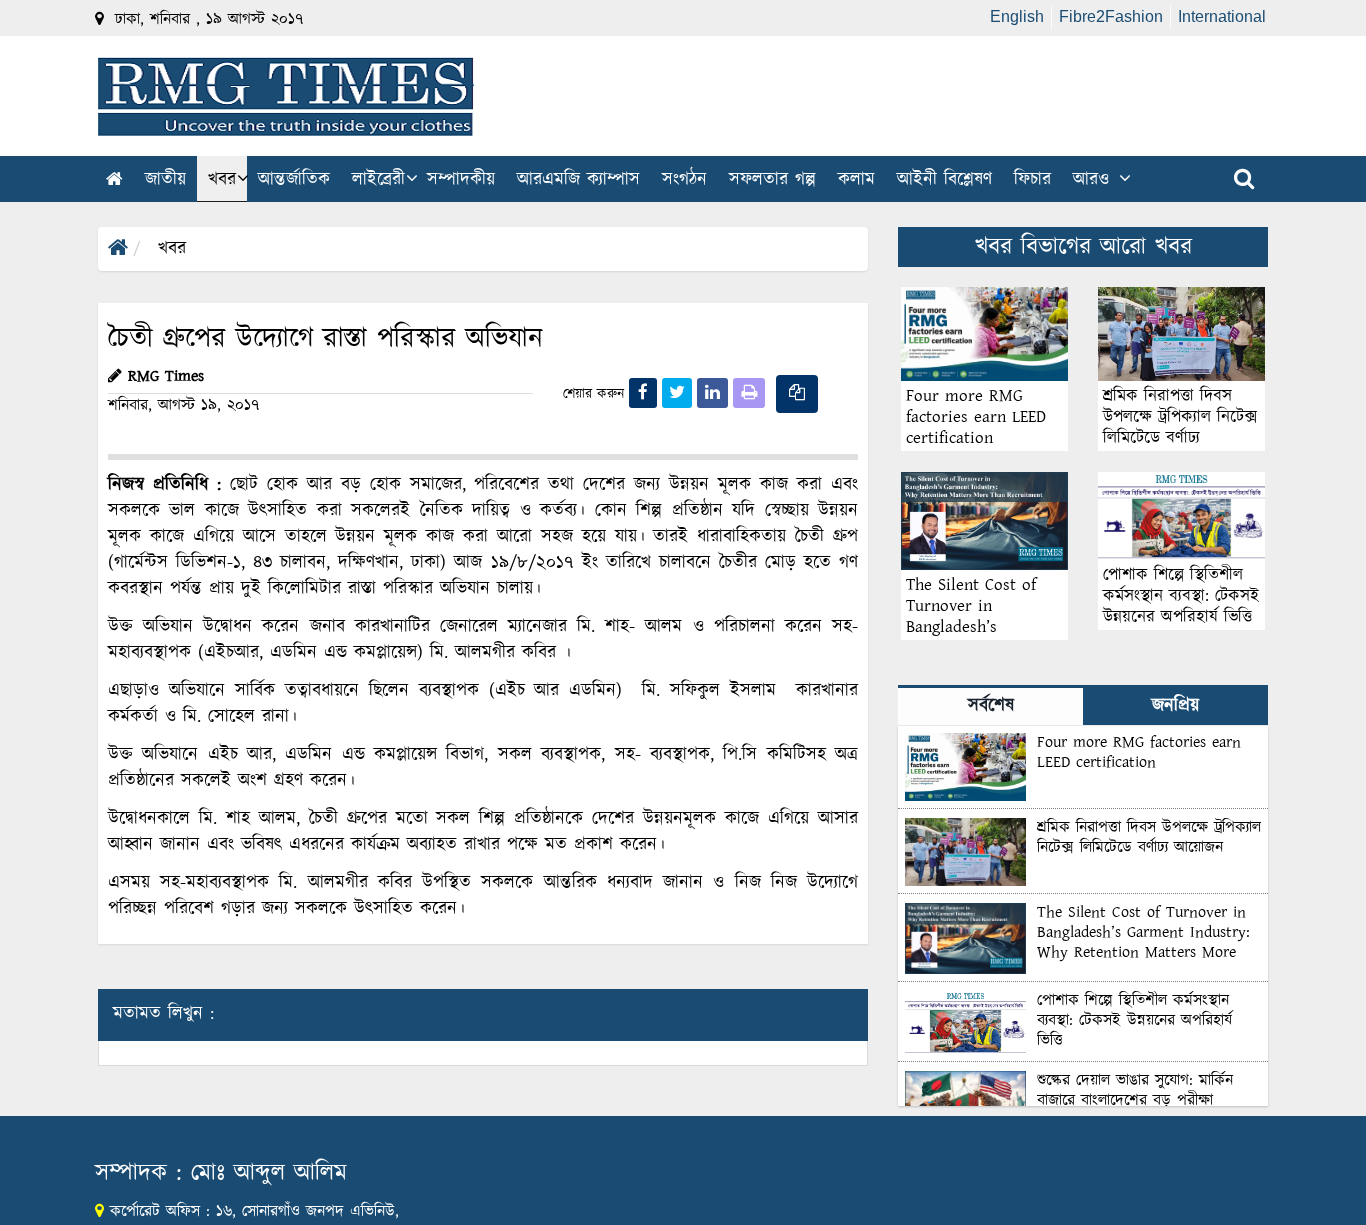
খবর (172, 249)
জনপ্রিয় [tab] (1175, 706)
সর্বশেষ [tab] (991, 706)
